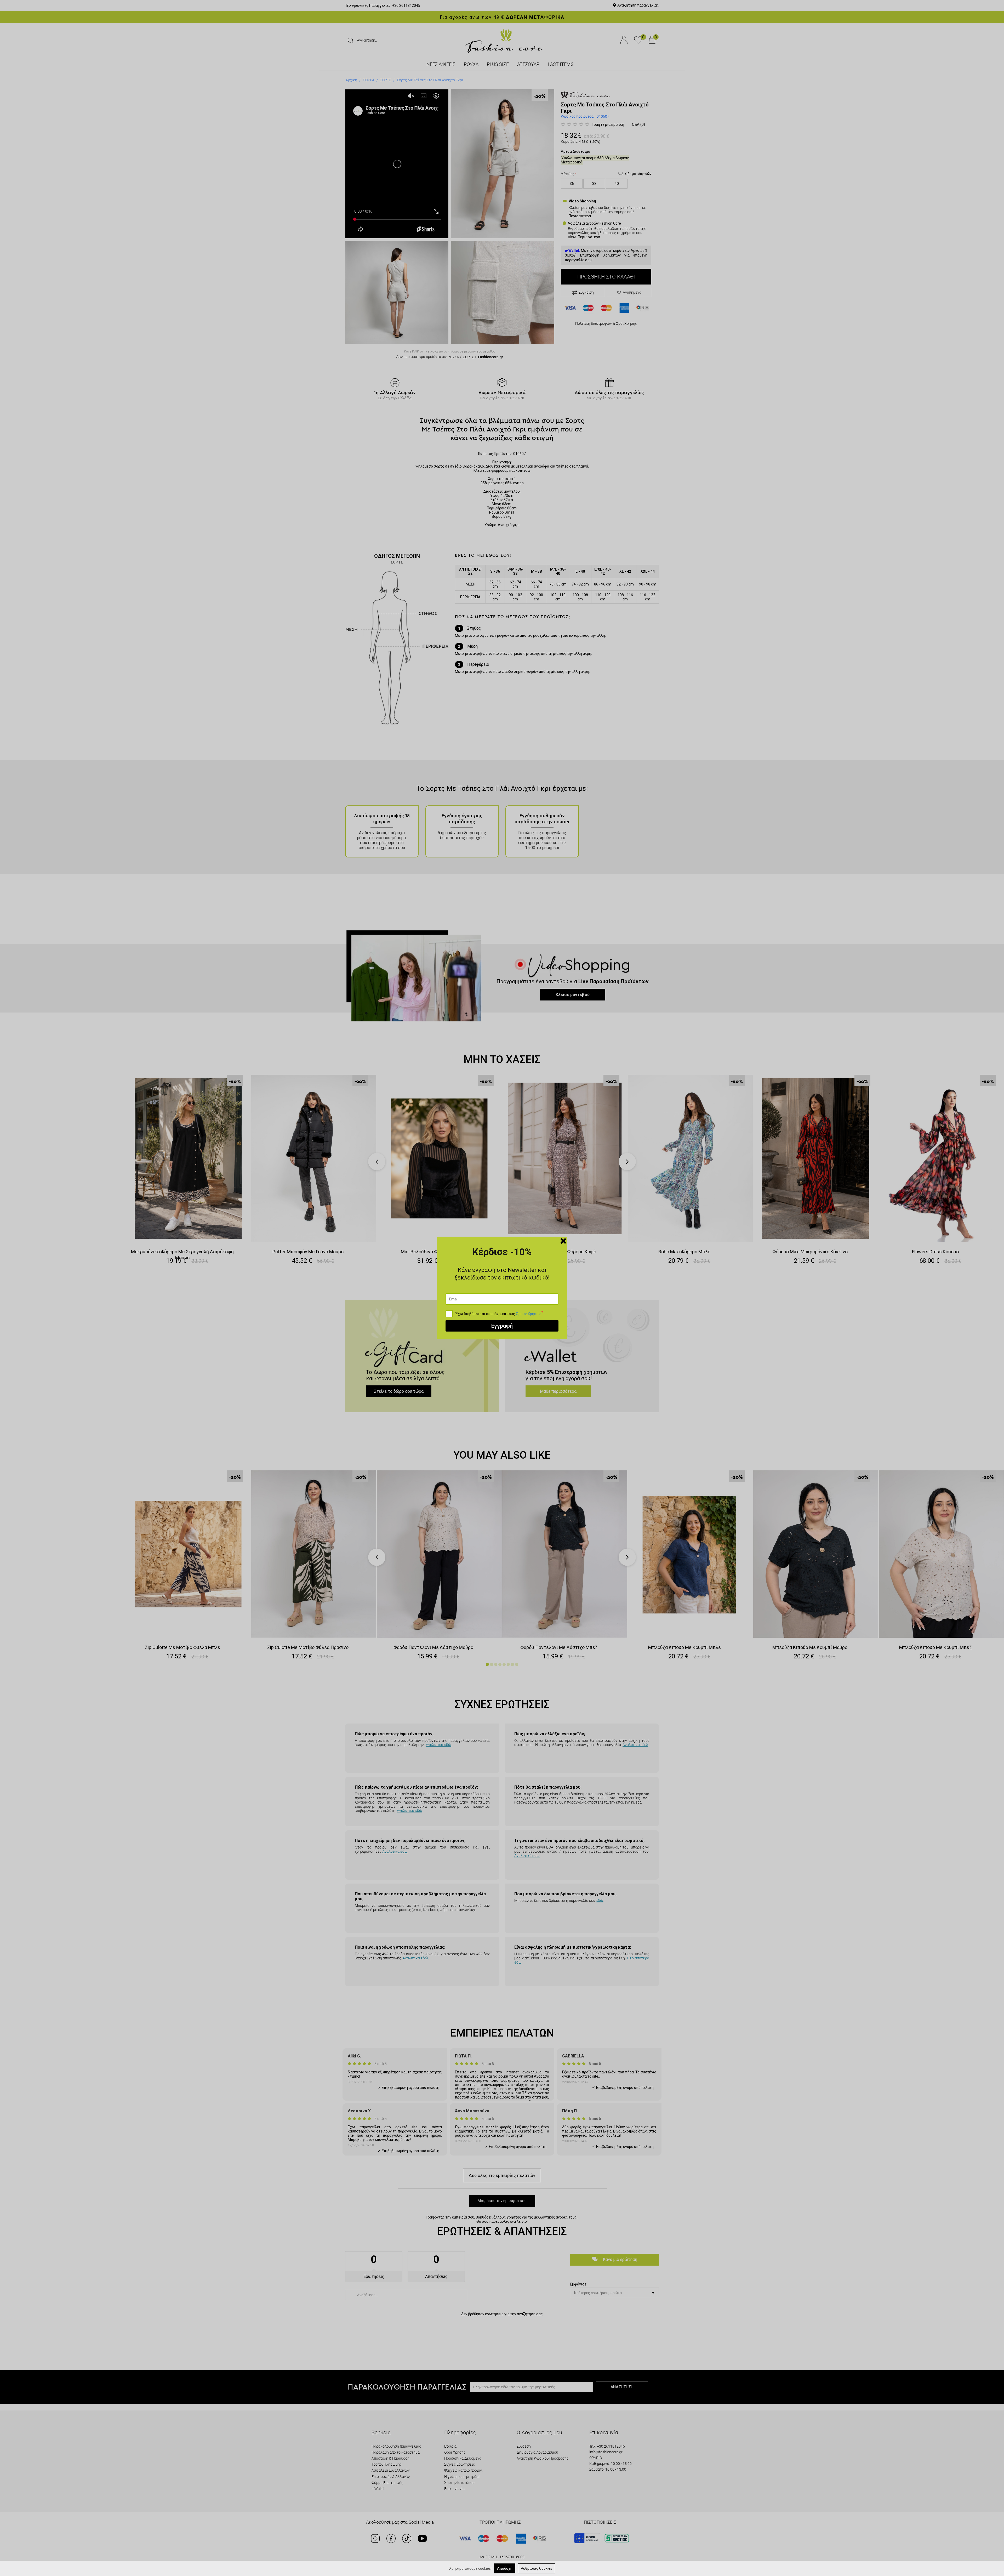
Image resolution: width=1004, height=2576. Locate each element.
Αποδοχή (505, 2568)
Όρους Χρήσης (528, 1314)
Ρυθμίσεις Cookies (537, 2568)
